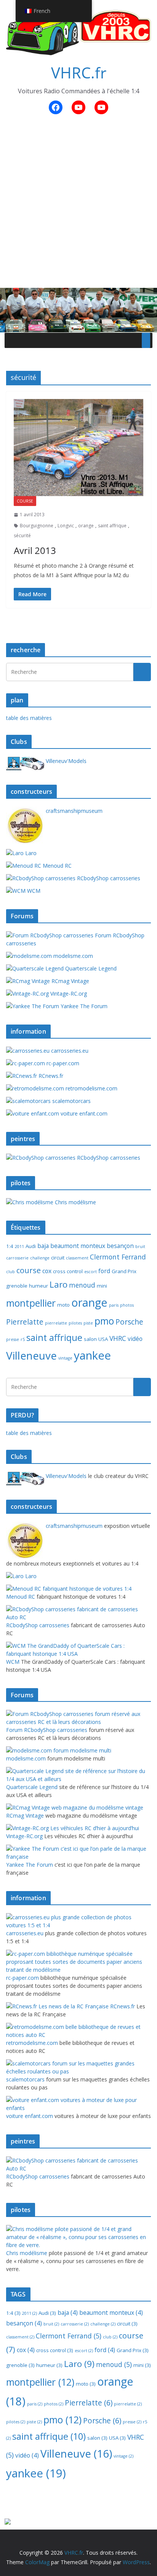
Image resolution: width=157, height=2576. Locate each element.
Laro (30, 853)
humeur (38, 1286)
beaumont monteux (78, 1246)
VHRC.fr (79, 73)
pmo (104, 1321)
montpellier (31, 1303)
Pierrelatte (25, 1322)
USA (103, 1339)
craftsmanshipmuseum (73, 811)
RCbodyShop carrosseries (108, 878)
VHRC (118, 1338)
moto (63, 1305)
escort (91, 1272)
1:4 (10, 1246)
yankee (92, 1355)
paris (114, 1305)
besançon (120, 1246)
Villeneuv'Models (65, 761)
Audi (31, 1246)
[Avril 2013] (78, 448)
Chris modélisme (75, 1202)
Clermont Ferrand (118, 1257)
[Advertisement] (78, 206)
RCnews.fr (50, 1076)
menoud (82, 1285)
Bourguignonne (37, 526)
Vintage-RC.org (68, 994)
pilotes (75, 1323)
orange (86, 526)
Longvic (66, 526)
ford (104, 1271)
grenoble (17, 1286)
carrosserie (17, 1258)
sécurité (22, 535)
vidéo (135, 1339)
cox (47, 1271)
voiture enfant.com (83, 1113)
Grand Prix (124, 1271)
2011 (19, 1247)
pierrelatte (56, 1323)
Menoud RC (56, 866)
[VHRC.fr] (78, 293)
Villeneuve (31, 1355)
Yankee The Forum (83, 1006)
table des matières (29, 718)
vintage (65, 1358)
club (10, 1272)
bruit (140, 1247)
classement (77, 1258)
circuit (58, 1258)
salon (90, 1339)
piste (88, 1323)
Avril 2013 (35, 550)
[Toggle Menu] (146, 340)
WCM (33, 891)
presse (13, 1339)
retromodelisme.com (91, 1088)
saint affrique (112, 526)
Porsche (129, 1322)
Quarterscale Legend (90, 968)
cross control (68, 1271)
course (25, 501)
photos (127, 1305)
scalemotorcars (71, 1101)
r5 (23, 1339)
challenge (40, 1258)
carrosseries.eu (69, 1051)
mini (102, 1286)
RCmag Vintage (70, 981)
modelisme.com (72, 956)
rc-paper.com (62, 1063)
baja (43, 1246)
